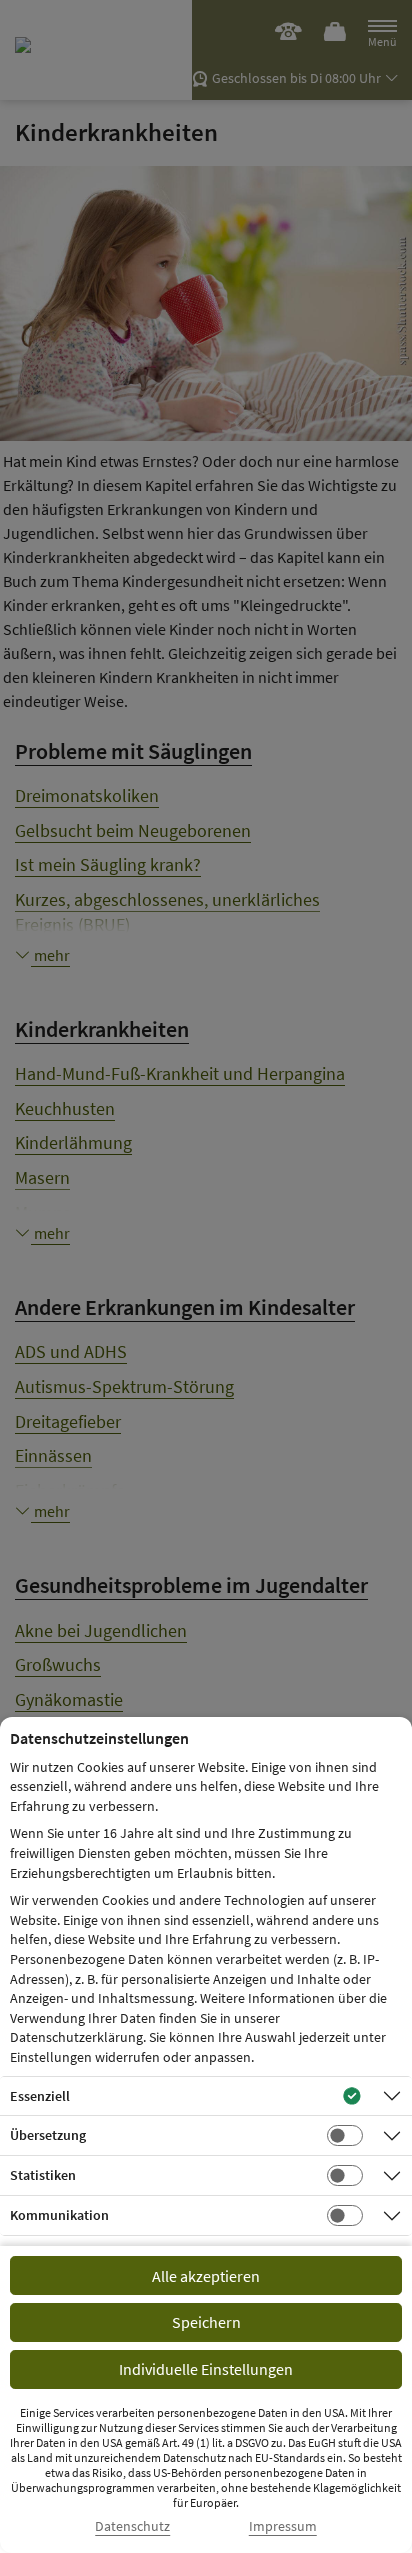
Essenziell (40, 2096)
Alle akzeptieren (206, 2276)
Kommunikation (59, 2215)
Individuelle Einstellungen (206, 2369)
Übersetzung (48, 2135)
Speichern (206, 2322)
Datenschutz (132, 2526)
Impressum (283, 2526)
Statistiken (43, 2175)
